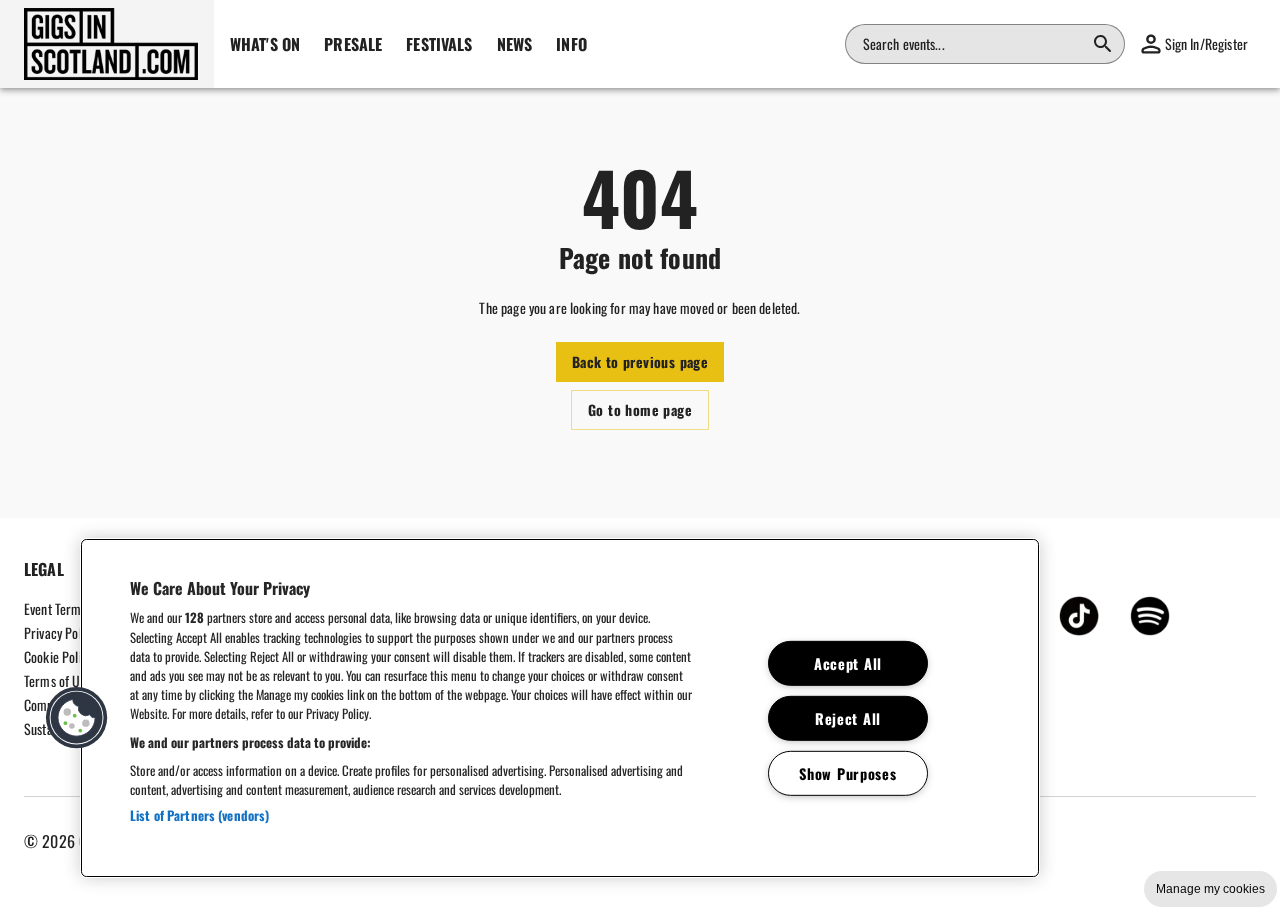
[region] (560, 708)
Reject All (848, 717)
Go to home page (640, 409)
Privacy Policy (60, 632)
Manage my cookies (1210, 889)
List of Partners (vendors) (199, 815)
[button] (107, 44)
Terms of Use (58, 680)
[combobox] (973, 44)
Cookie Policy (58, 656)
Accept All (848, 663)
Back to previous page (640, 361)
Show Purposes (847, 772)
